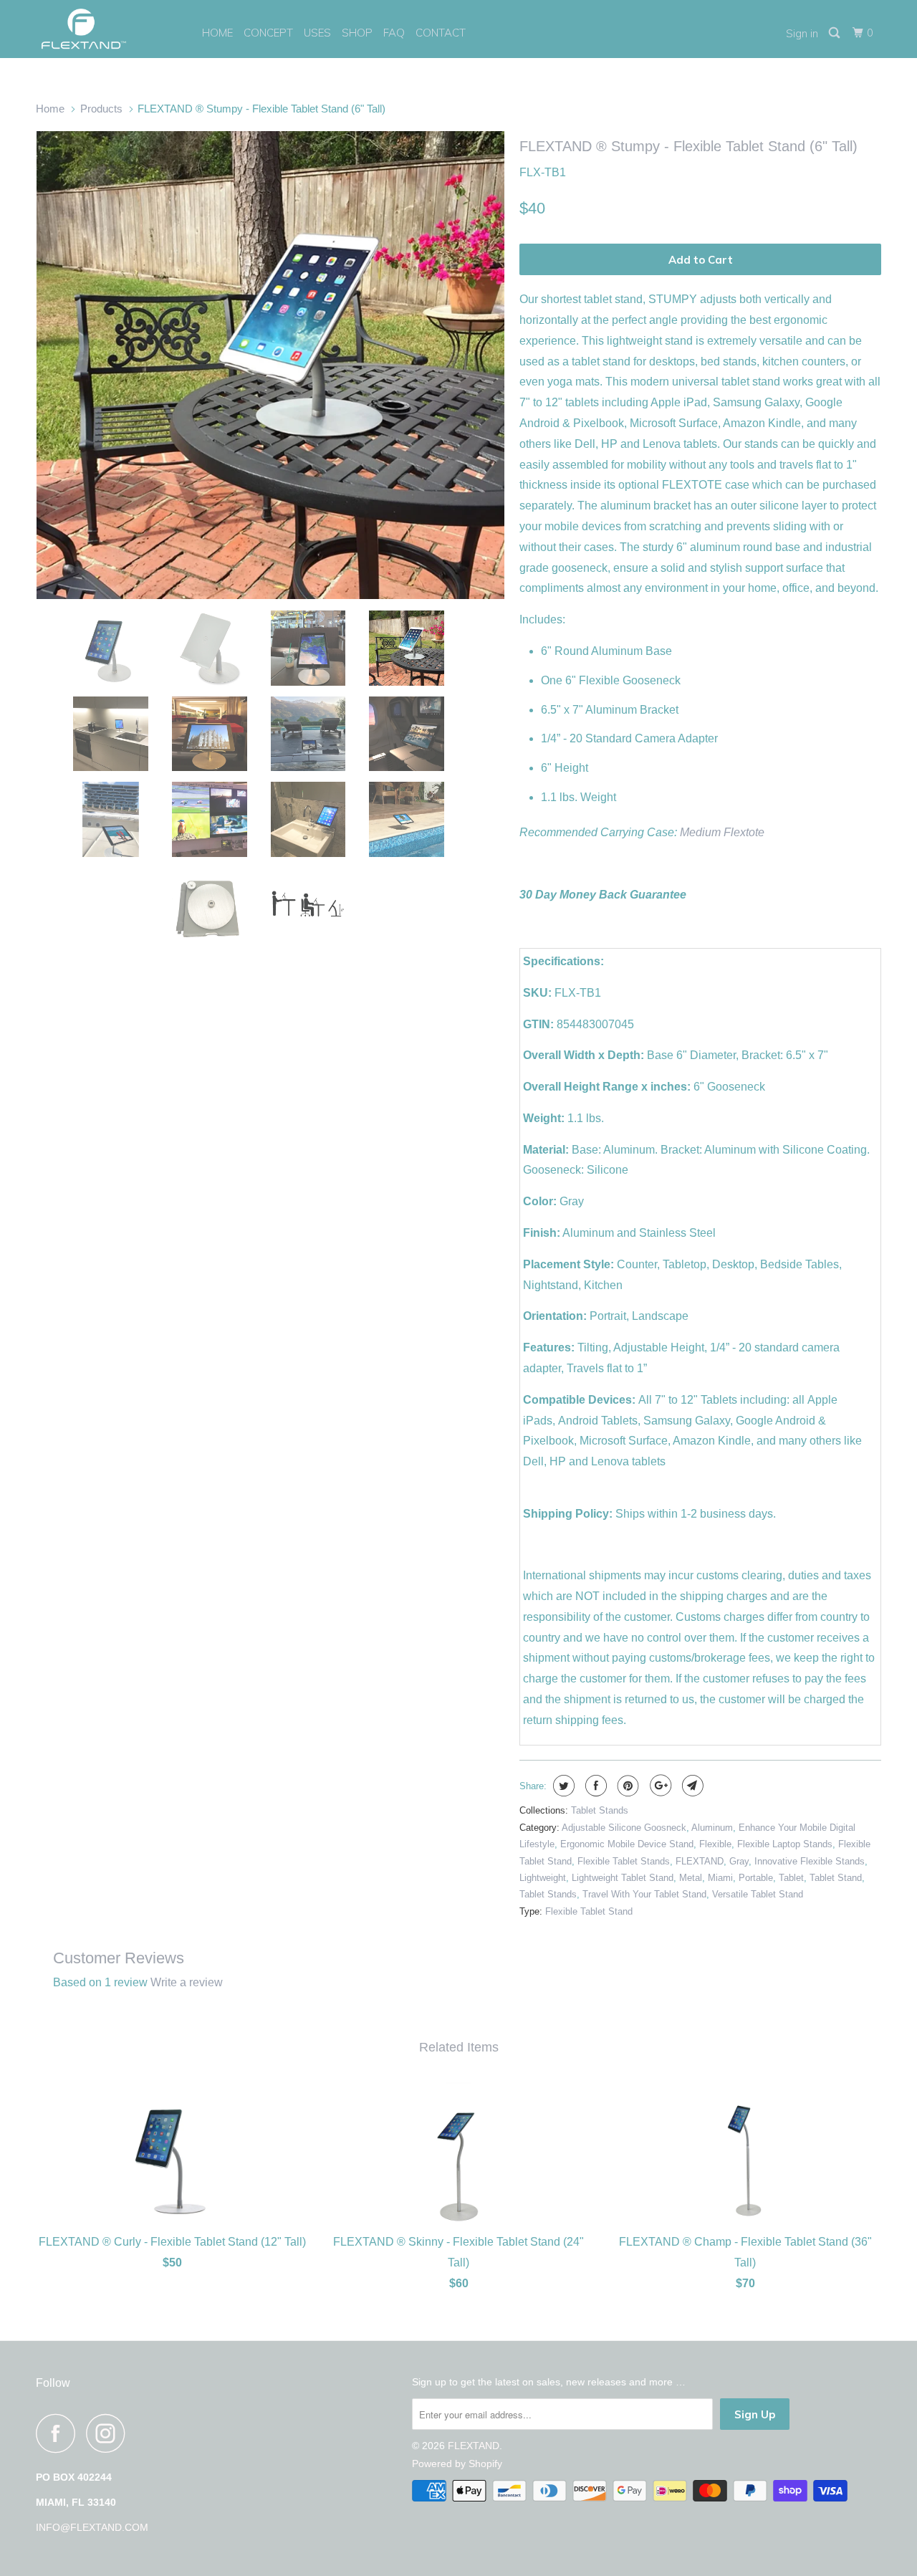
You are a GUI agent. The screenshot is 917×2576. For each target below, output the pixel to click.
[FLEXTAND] (109, 29)
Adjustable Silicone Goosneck (624, 1828)
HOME (217, 33)
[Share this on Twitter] (562, 1786)
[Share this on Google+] (659, 1786)
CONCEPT (268, 33)
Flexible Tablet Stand (589, 1911)
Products (101, 109)
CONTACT (441, 33)
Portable (756, 1878)
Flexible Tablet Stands (624, 1861)
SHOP (357, 33)
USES (317, 33)
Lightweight (543, 1878)
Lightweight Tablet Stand (623, 1878)
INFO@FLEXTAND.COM (92, 2527)
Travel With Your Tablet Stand (644, 1894)
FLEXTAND (700, 1861)
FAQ (394, 33)
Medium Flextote (722, 832)
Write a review (187, 1982)
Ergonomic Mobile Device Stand (627, 1844)
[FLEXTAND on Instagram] (110, 2433)
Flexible (715, 1844)
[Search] (835, 33)
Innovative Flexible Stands (810, 1861)
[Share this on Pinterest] (626, 1786)
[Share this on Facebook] (594, 1786)
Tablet (791, 1878)
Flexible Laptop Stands (785, 1844)
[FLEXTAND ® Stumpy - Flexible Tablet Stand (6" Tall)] (270, 365)
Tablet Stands (600, 1810)
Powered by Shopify (457, 2464)
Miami (720, 1878)
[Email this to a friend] (691, 1786)
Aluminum (712, 1828)
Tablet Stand (836, 1878)
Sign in (802, 33)
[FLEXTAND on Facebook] (59, 2433)
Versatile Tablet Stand (758, 1894)
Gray (739, 1861)
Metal (691, 1878)
